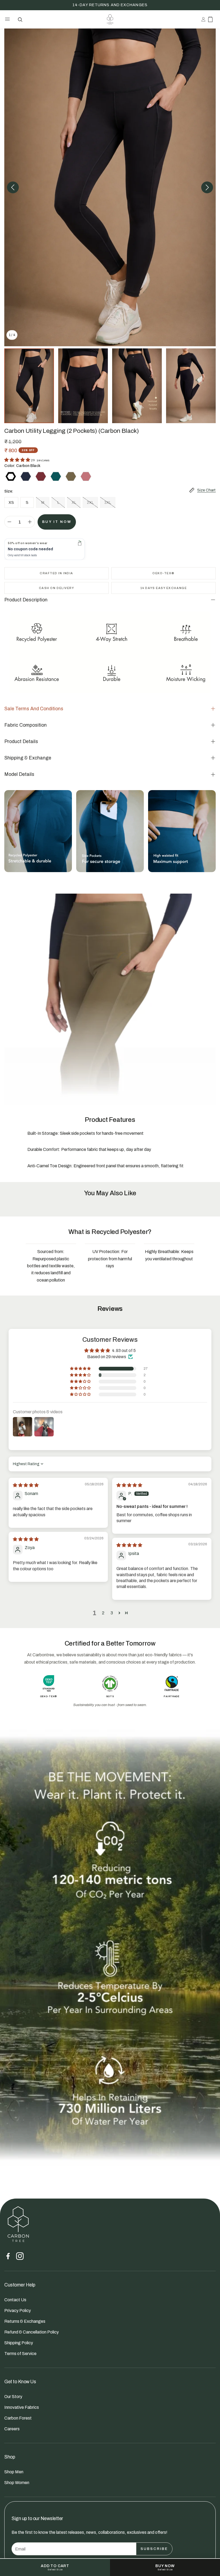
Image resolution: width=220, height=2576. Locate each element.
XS (11, 503)
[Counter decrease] (9, 522)
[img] (26, 1485)
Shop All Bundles (110, 5)
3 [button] (112, 1613)
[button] (7, 19)
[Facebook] (8, 2256)
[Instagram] (20, 2256)
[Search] (20, 19)
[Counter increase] (30, 522)
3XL (108, 503)
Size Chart (206, 490)
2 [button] (103, 1613)
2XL (90, 503)
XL (74, 503)
